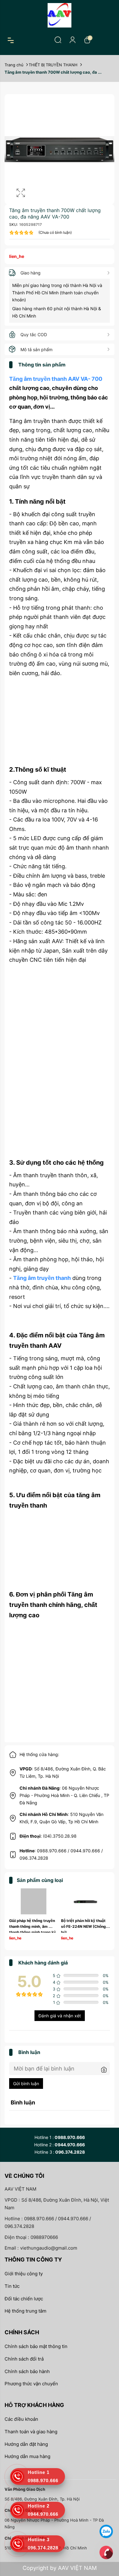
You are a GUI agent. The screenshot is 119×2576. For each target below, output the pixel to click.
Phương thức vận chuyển (31, 2384)
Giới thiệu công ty (24, 2274)
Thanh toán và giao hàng (31, 2432)
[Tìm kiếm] (58, 40)
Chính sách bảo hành (27, 2371)
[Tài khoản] (73, 40)
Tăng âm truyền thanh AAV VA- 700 (56, 379)
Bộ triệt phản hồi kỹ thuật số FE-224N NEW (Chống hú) (84, 1926)
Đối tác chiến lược (24, 2299)
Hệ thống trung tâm (25, 2311)
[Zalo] (106, 2531)
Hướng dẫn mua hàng (27, 2456)
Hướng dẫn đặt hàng (26, 2444)
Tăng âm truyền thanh (42, 1278)
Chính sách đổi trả (24, 2359)
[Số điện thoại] (106, 2552)
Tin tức (12, 2286)
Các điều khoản (21, 2419)
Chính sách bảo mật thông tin (36, 2346)
